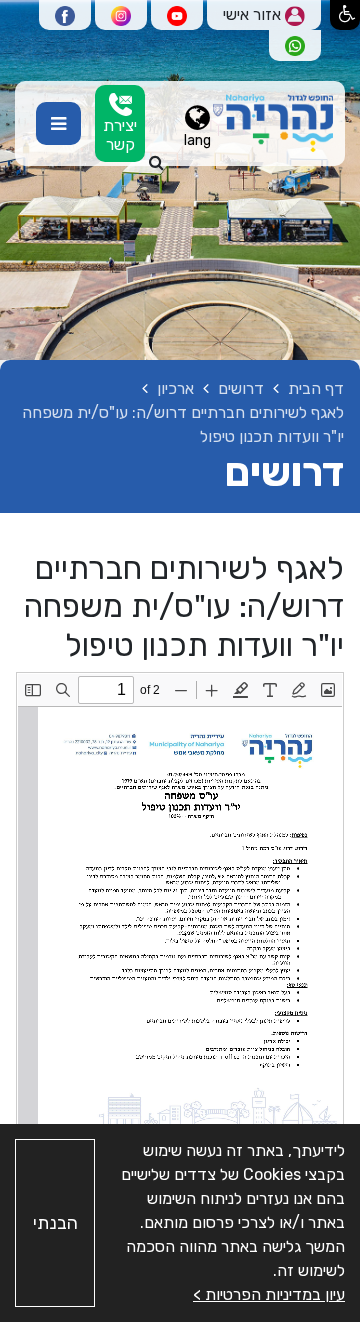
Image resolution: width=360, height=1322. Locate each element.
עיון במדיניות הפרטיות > (269, 1294)
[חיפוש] (156, 163)
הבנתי (55, 1223)
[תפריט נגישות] (345, 15)
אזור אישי (254, 14)
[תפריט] (58, 123)
